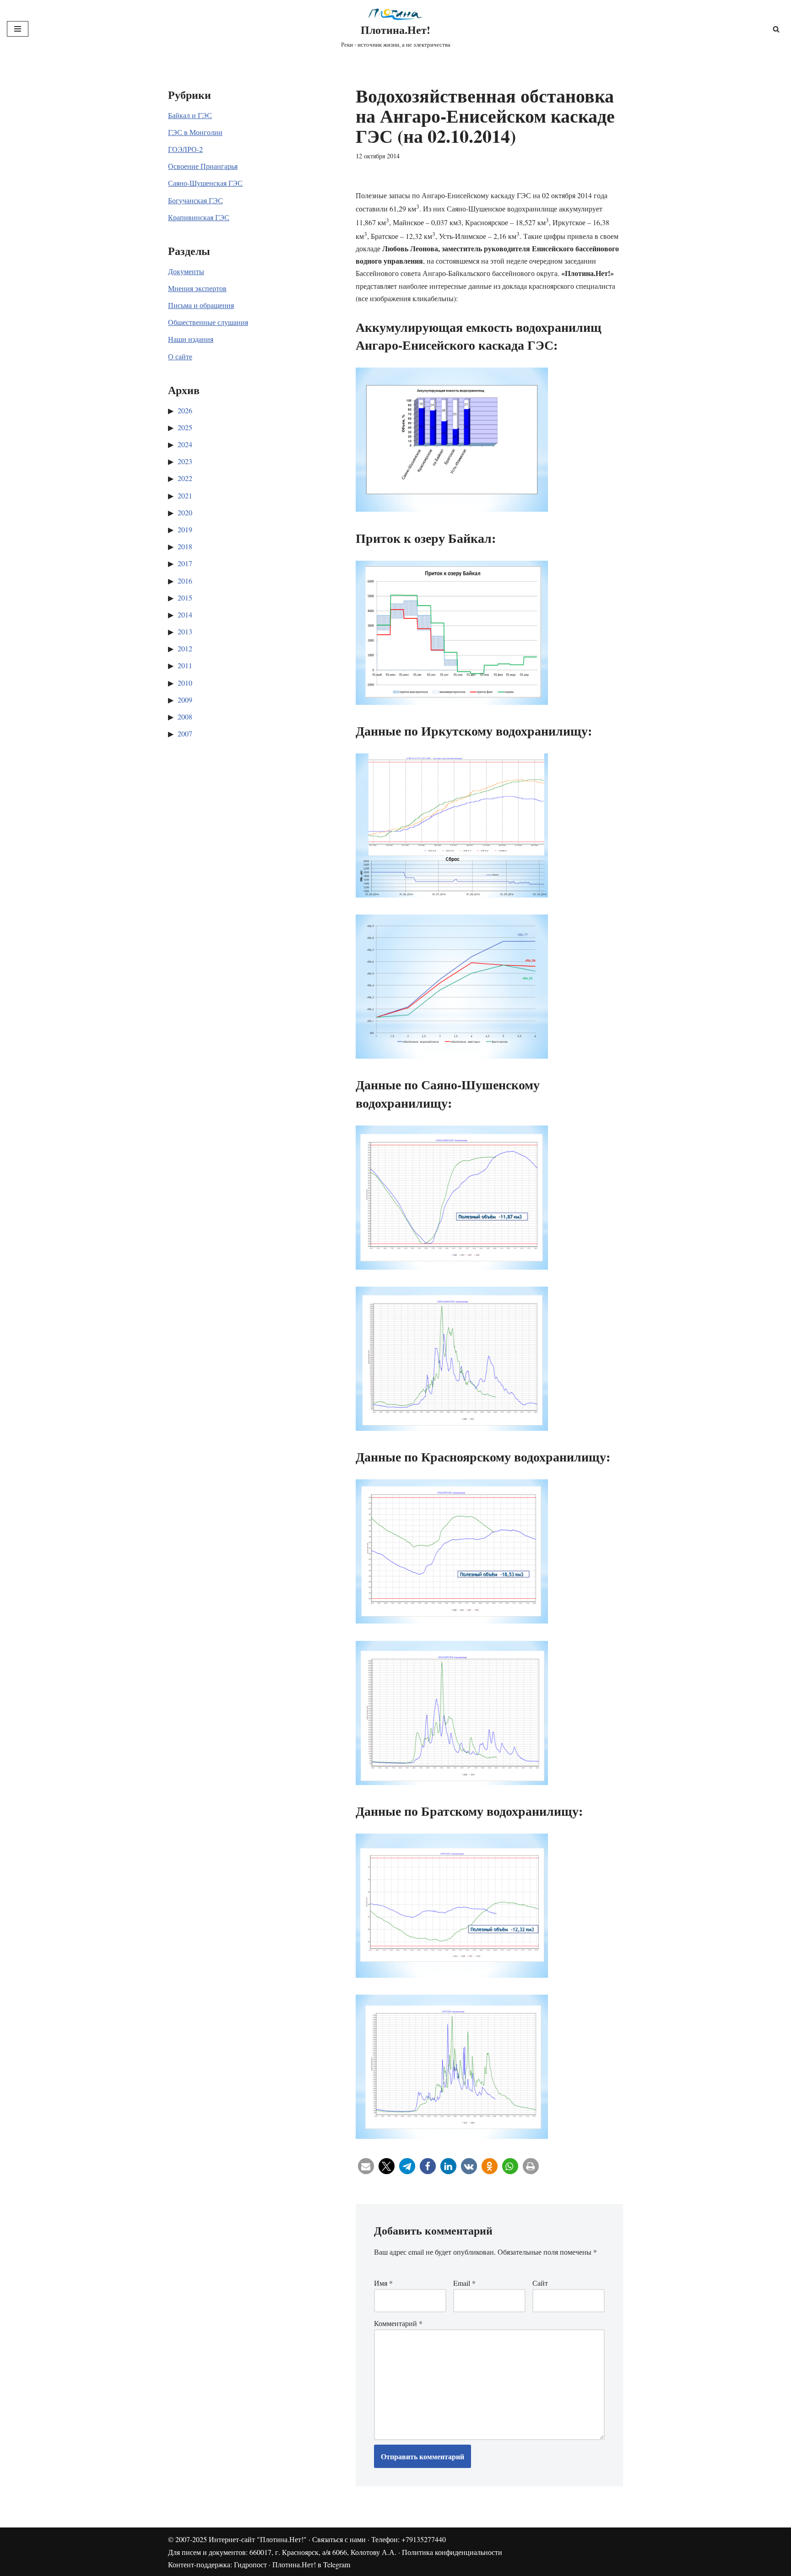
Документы (186, 271)
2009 (185, 700)
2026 (185, 410)
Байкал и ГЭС (190, 115)
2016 (185, 581)
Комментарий (398, 2323)
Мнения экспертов (197, 288)
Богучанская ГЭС (195, 200)
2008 (185, 717)
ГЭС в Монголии (195, 132)
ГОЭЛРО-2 (185, 149)
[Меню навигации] (18, 29)
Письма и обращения (201, 305)
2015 (185, 598)
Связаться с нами (339, 2539)
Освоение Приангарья (203, 166)
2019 (185, 529)
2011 (185, 665)
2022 (185, 478)
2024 (185, 444)
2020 (185, 512)
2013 (185, 631)
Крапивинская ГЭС (199, 217)
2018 (185, 546)
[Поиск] (776, 29)
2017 (185, 563)
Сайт (540, 2283)
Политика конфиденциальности (452, 2552)
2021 (185, 495)
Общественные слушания (208, 322)
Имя (383, 2283)
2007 (185, 733)
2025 (185, 427)
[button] (366, 2166)
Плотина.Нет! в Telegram (311, 2564)
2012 (185, 648)
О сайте (180, 356)
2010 (185, 683)
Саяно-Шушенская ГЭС (205, 183)
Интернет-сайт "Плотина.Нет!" (258, 2539)
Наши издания (191, 339)
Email (464, 2283)
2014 (185, 614)
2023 (185, 461)
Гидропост (250, 2564)
